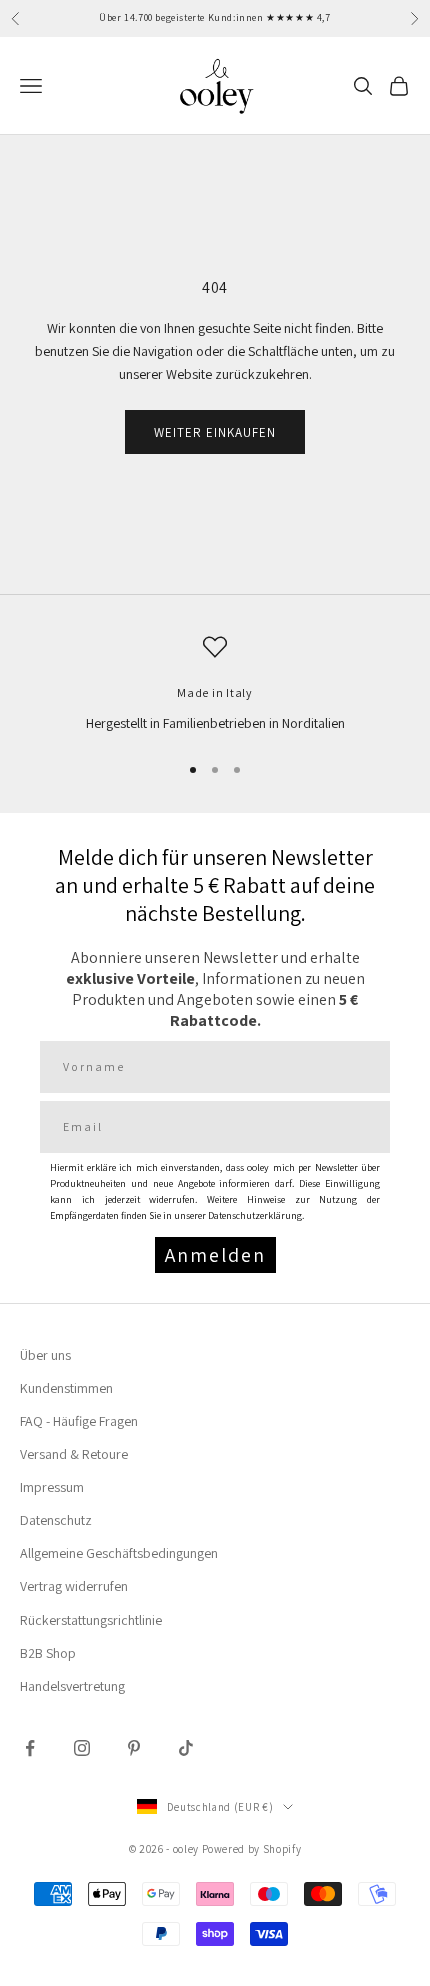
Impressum (52, 1487)
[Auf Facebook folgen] (30, 1748)
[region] (215, 684)
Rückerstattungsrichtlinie (91, 1620)
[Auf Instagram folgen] (82, 1748)
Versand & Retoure (74, 1454)
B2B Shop (48, 1653)
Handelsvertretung (72, 1686)
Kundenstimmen (66, 1388)
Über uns (45, 1355)
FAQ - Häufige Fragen (79, 1421)
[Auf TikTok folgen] (186, 1748)
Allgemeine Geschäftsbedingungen (119, 1553)
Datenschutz (56, 1520)
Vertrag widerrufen (74, 1586)
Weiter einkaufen (215, 432)
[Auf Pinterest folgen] (134, 1748)
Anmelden (215, 1255)
